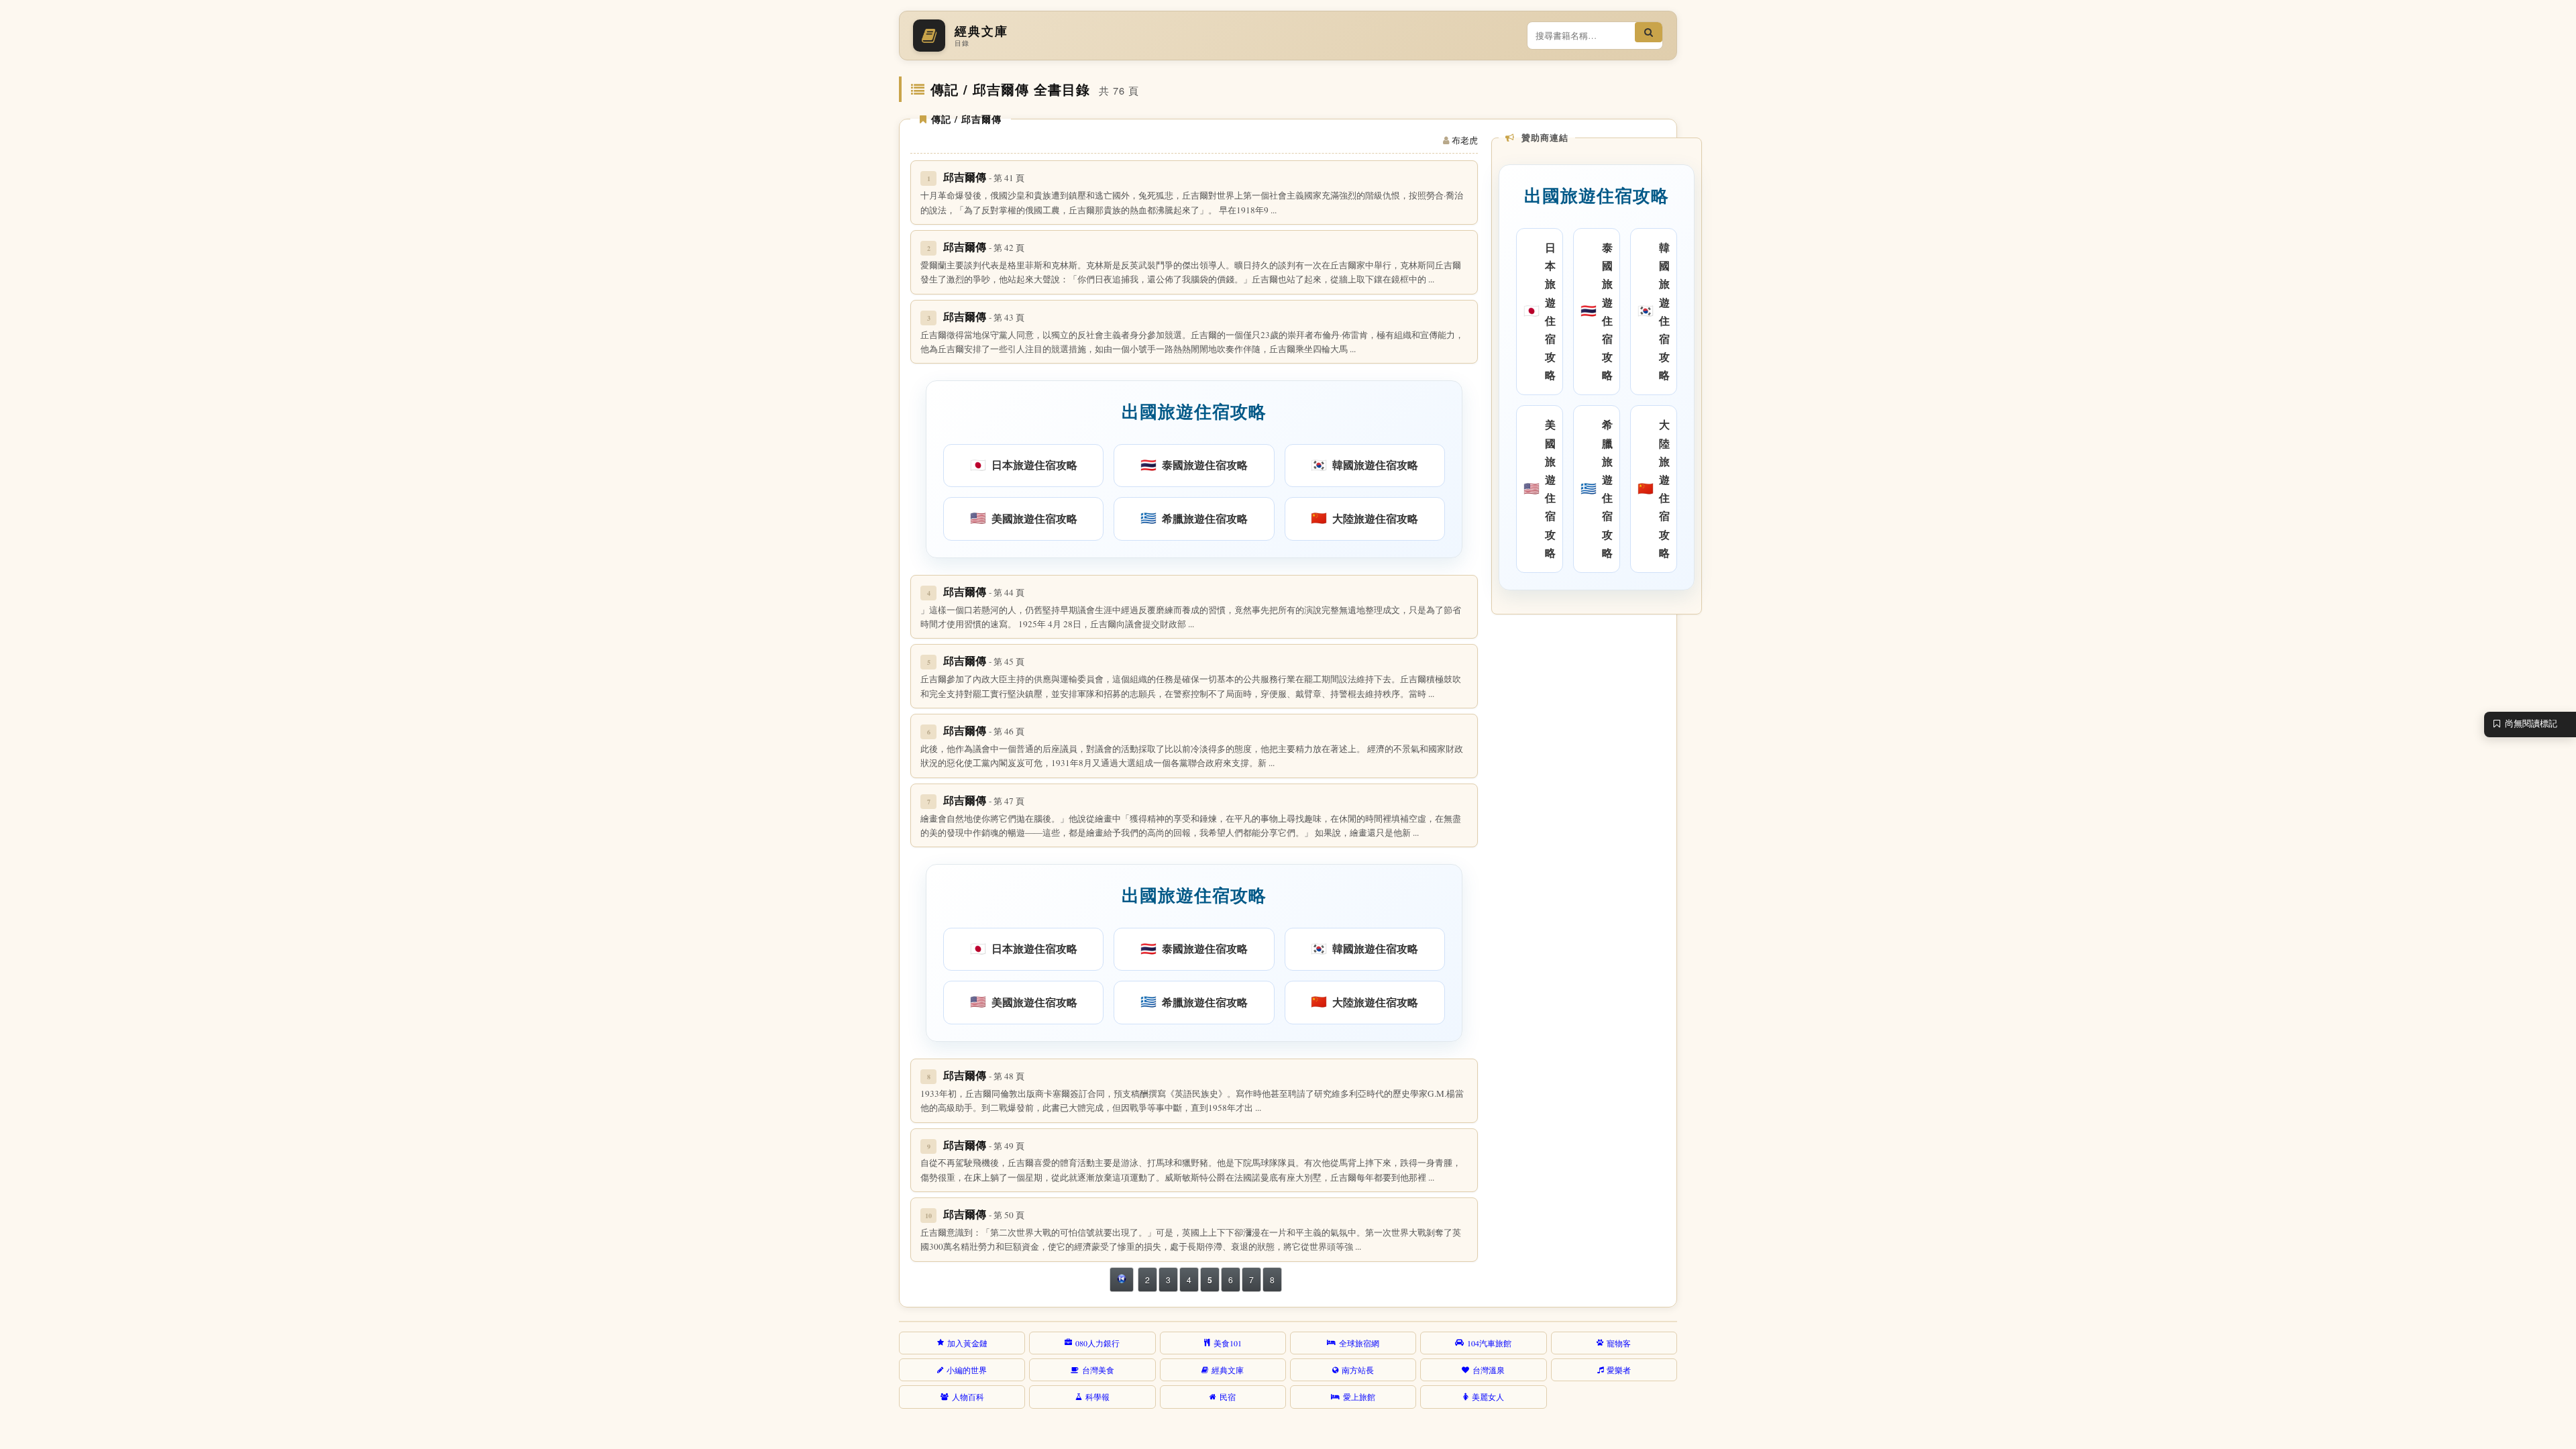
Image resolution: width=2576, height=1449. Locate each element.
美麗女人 (1488, 1397)
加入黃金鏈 (967, 1343)
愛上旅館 (1359, 1397)
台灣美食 (1098, 1370)
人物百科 (968, 1397)
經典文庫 (1228, 1370)
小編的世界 (967, 1370)
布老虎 (1465, 140)
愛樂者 (1619, 1370)
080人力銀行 (1097, 1343)
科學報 (1097, 1397)
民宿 (1228, 1397)
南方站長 (1358, 1370)
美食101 (1228, 1343)
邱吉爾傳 (984, 177)
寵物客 (1619, 1343)
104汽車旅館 (1489, 1343)
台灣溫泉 (1489, 1370)
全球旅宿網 (1359, 1343)
